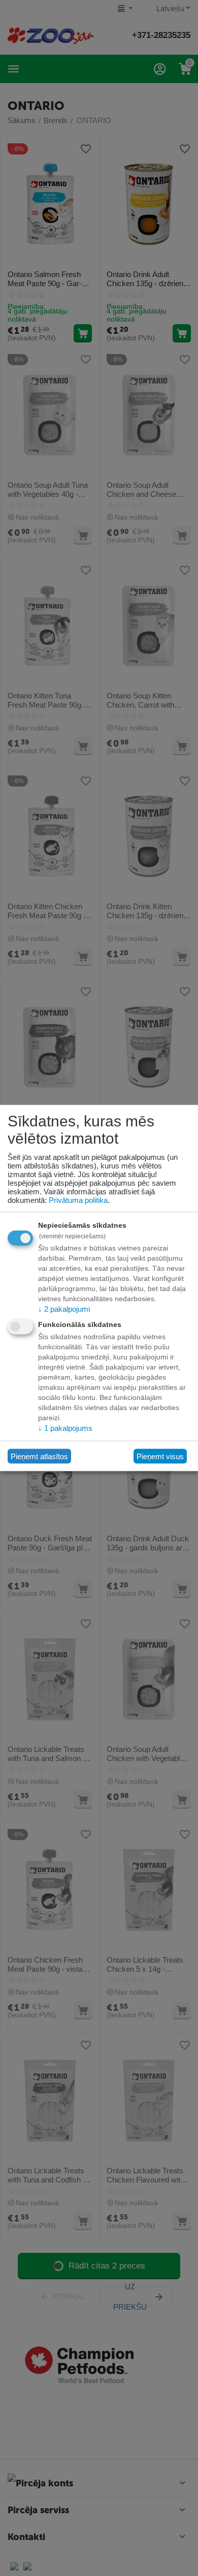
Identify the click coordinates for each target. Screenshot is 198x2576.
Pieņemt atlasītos (39, 1456)
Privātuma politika (78, 1200)
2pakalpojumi (64, 1309)
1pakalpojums (65, 1428)
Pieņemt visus (160, 1456)
